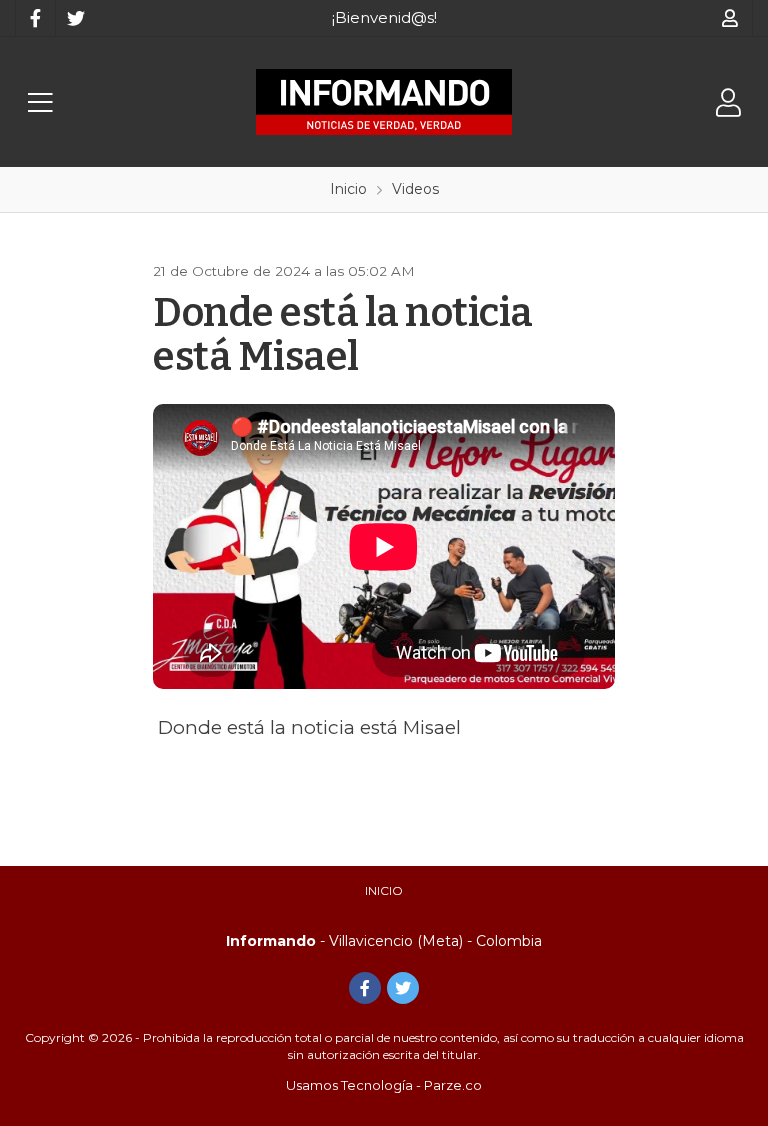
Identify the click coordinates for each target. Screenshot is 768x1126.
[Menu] (40, 102)
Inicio (384, 890)
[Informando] (384, 102)
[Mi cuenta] (730, 18)
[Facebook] (35, 18)
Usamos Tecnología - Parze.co (384, 1085)
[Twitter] (75, 18)
